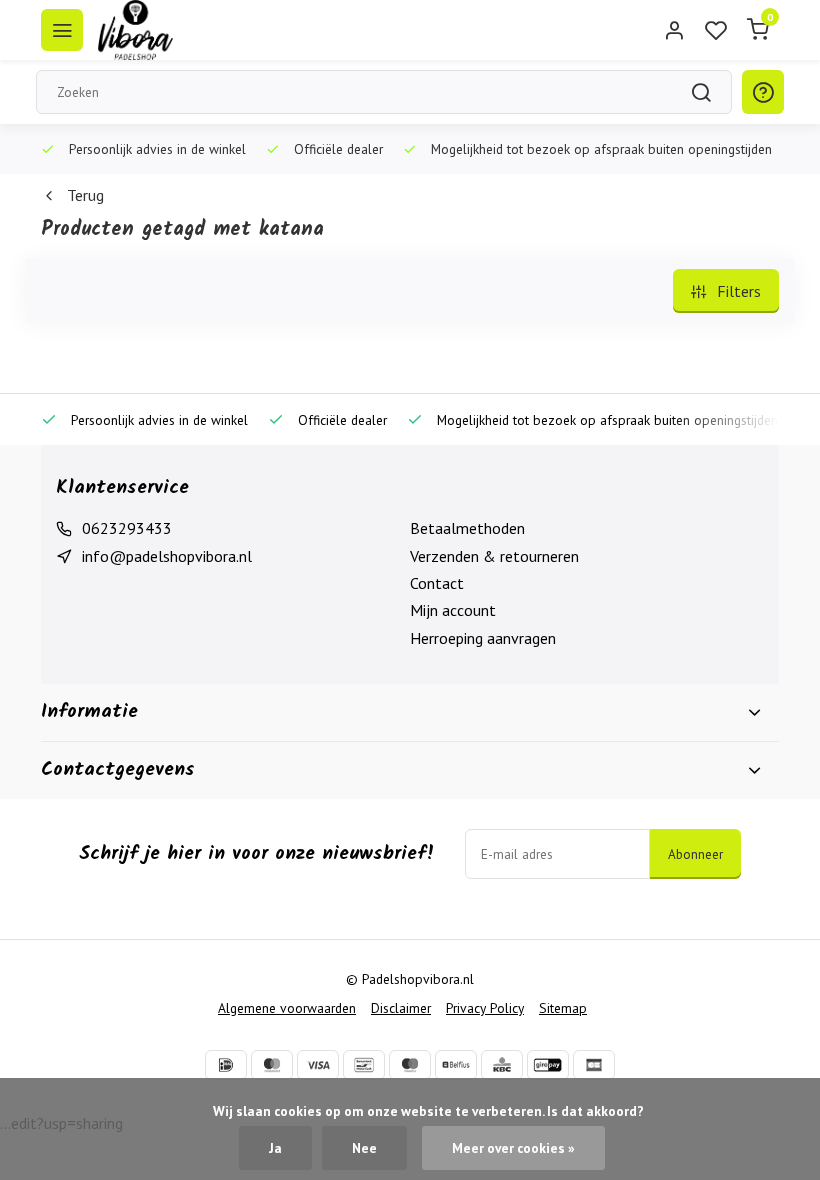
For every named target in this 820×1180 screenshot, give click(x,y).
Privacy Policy (485, 1008)
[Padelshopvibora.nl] (135, 30)
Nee (364, 1148)
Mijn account (453, 610)
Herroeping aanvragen (483, 638)
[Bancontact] (364, 1065)
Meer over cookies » (513, 1148)
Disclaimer (401, 1008)
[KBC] (502, 1065)
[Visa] (318, 1065)
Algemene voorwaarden (287, 1008)
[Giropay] (548, 1065)
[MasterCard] (272, 1065)
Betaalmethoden (467, 528)
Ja (275, 1148)
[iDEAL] (226, 1065)
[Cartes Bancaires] (594, 1065)
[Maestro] (410, 1065)
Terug (85, 195)
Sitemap (563, 1008)
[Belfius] (456, 1065)
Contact (437, 583)
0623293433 (127, 528)
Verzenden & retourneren (494, 556)
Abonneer (695, 854)
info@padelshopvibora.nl (167, 556)
